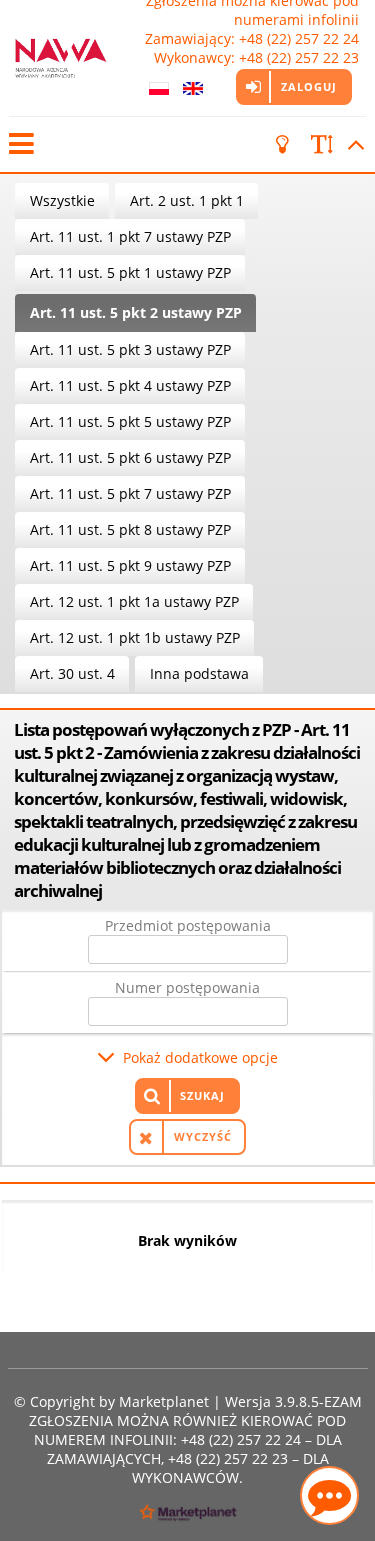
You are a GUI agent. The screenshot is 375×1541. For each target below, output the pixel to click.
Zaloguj (309, 86)
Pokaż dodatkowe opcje (200, 1057)
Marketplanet (164, 1401)
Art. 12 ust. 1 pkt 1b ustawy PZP (135, 637)
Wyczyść (203, 1136)
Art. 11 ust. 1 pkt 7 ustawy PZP (130, 236)
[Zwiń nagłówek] (353, 144)
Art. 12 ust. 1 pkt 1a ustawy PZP (134, 601)
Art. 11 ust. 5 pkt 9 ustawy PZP (130, 565)
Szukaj (202, 1095)
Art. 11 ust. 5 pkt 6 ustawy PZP (130, 457)
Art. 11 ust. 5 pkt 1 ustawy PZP (130, 272)
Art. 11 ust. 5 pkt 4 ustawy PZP (130, 385)
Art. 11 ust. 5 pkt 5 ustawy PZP (130, 421)
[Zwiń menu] (20, 144)
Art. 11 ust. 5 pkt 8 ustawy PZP (130, 529)
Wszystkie (62, 200)
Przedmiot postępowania (188, 925)
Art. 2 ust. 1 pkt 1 (187, 200)
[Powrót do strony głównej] (61, 58)
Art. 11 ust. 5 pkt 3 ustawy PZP (130, 349)
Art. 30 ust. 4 (72, 673)
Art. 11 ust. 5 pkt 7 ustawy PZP (130, 493)
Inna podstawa (199, 673)
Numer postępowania (187, 987)
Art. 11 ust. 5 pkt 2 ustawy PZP (136, 312)
